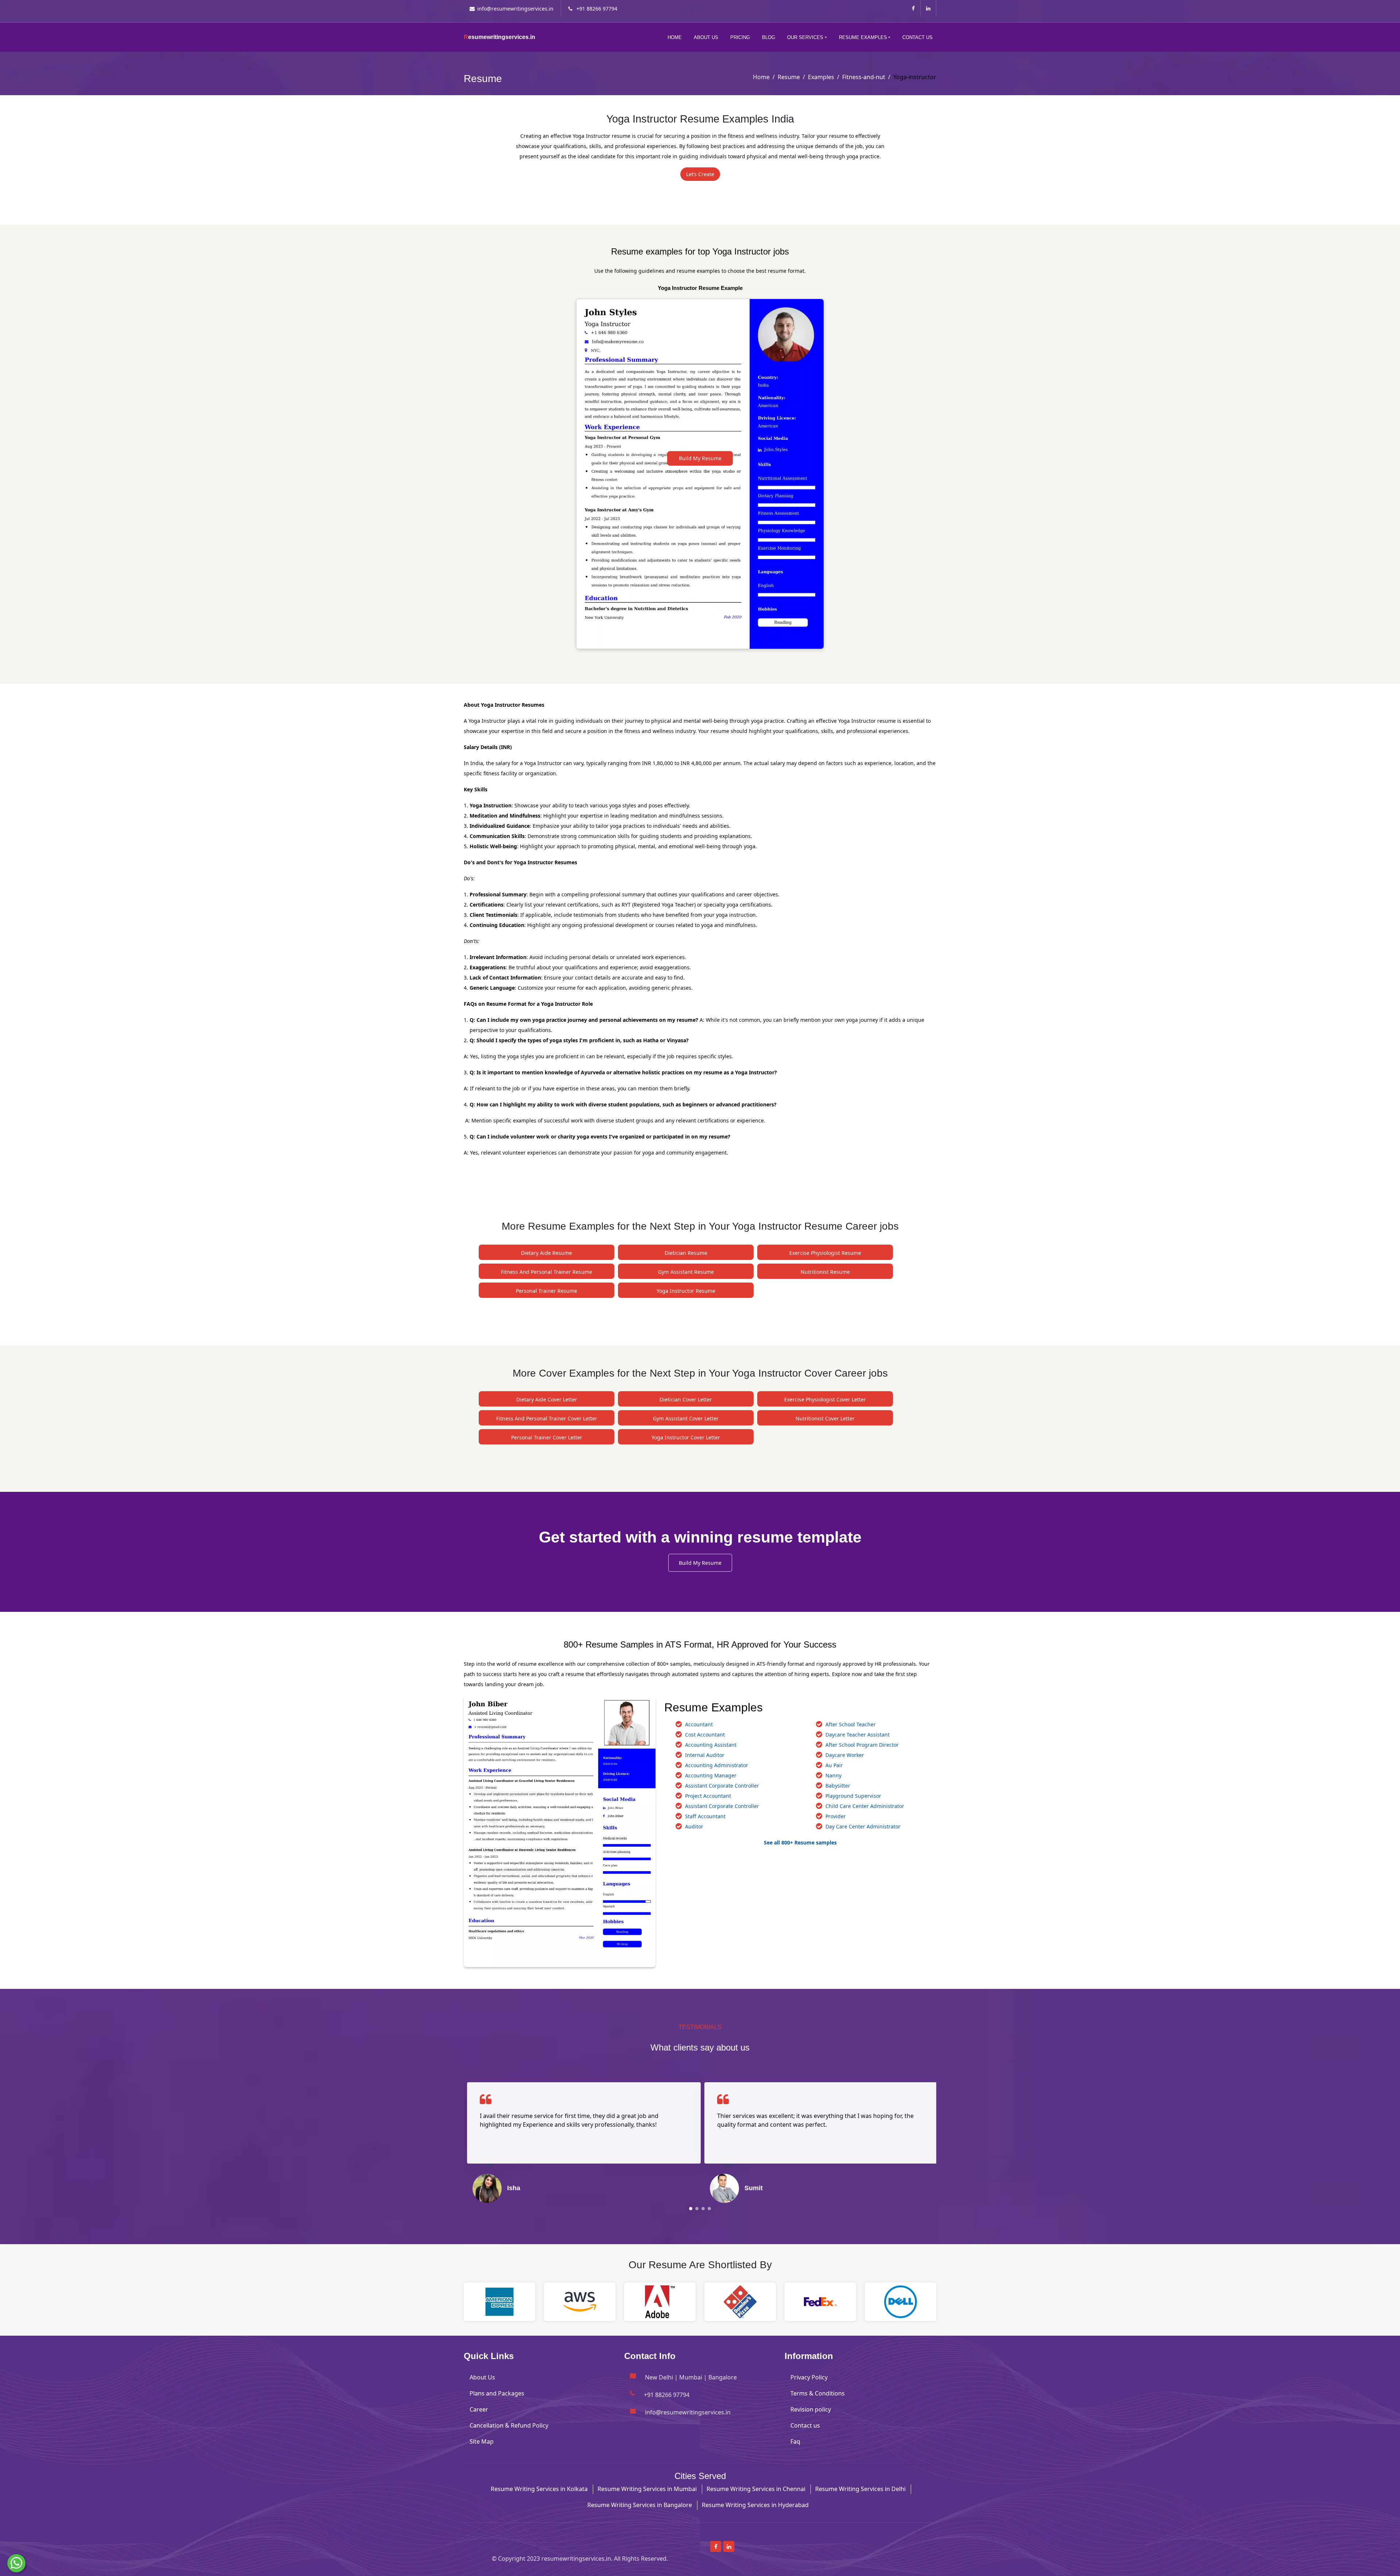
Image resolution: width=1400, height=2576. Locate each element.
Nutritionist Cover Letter (825, 1418)
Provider (836, 1816)
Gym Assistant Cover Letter (686, 1418)
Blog (769, 37)
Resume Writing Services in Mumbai (647, 2489)
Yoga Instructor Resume (686, 1291)
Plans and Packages (497, 2393)
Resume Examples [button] (863, 37)
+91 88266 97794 (596, 9)
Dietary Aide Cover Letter (547, 1399)
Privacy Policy (809, 2377)
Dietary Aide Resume (547, 1253)
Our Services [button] (805, 37)
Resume (789, 77)
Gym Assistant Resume (686, 1272)
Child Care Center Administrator (865, 1806)
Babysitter (838, 1786)
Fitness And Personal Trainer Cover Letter (547, 1418)
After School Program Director (862, 1745)
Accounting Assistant (711, 1745)
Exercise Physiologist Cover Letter (825, 1399)
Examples (821, 77)
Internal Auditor (705, 1755)
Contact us (805, 2425)
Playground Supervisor (853, 1796)
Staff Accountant (705, 1816)
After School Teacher (851, 1724)
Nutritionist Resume (825, 1272)
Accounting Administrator (717, 1765)
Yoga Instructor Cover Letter (686, 1437)
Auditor (694, 1826)
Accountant (699, 1724)
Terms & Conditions (818, 2393)
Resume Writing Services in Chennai (756, 2489)
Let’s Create (700, 174)
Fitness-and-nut (864, 77)
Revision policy (811, 2409)
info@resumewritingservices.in (515, 9)
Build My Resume (700, 458)
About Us (706, 37)
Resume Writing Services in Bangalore (640, 2505)
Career (479, 2409)
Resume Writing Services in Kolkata (539, 2489)
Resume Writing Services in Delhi (860, 2489)
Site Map (482, 2441)
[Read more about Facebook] (913, 8)
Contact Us (917, 37)
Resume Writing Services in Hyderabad (755, 2505)
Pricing (740, 37)
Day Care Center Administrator (863, 1826)
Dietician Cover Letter (686, 1399)
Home (675, 37)
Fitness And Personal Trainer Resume (547, 1272)
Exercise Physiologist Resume (825, 1253)
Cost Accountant (705, 1735)
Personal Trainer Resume (547, 1291)
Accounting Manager (711, 1775)
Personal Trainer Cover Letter (547, 1437)
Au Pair (834, 1765)
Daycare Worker (845, 1755)
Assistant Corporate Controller (722, 1786)
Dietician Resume (686, 1253)
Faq (795, 2441)
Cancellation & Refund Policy (509, 2425)
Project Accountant (708, 1796)
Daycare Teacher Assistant (857, 1735)
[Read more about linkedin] (928, 8)
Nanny (833, 1775)
